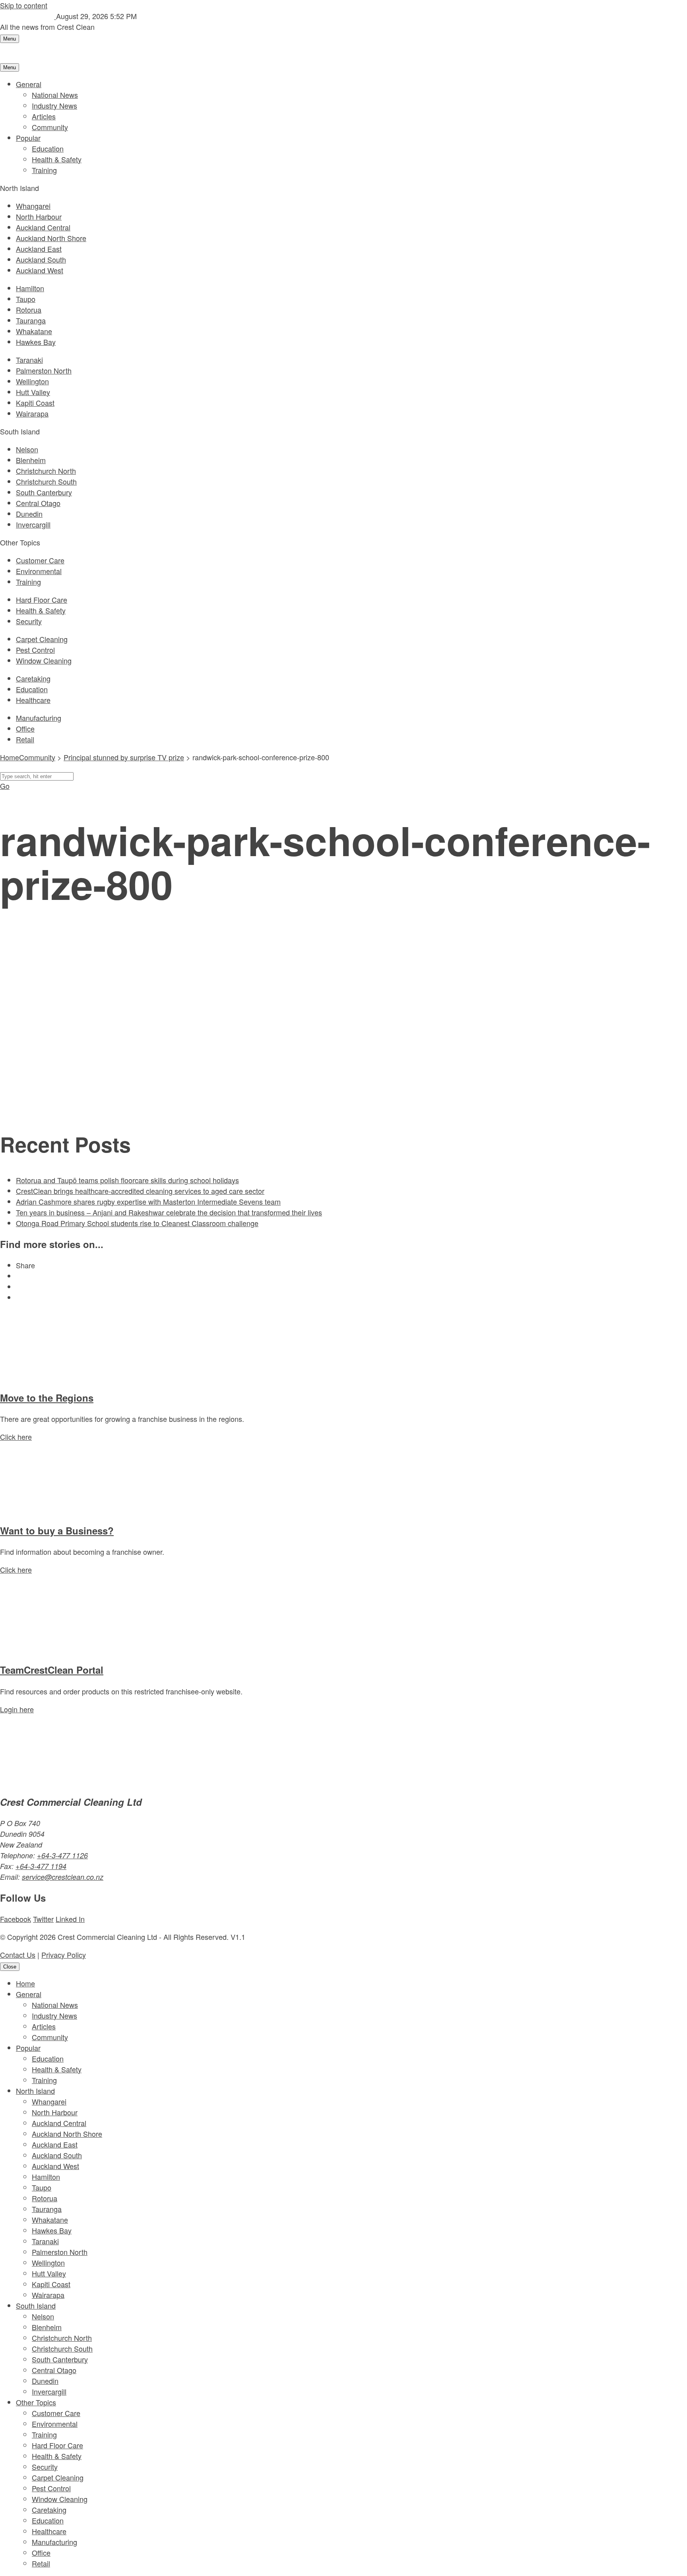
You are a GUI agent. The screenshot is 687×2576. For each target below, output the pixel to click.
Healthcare (33, 700)
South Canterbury (44, 492)
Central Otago (38, 503)
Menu (10, 39)
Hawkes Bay (36, 342)
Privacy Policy (64, 1955)
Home (25, 1983)
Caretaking (33, 678)
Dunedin (29, 514)
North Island (35, 2091)
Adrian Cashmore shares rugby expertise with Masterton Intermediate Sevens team (148, 1201)
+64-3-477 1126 (62, 1855)
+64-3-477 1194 (41, 1866)
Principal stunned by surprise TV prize (124, 757)
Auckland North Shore (51, 238)
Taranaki (29, 360)
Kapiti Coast (35, 403)
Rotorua (29, 310)
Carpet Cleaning (42, 639)
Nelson (27, 449)
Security (29, 621)
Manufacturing (39, 718)
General (29, 84)
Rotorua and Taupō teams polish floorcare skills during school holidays (127, 1180)
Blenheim (31, 460)
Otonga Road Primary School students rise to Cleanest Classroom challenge (137, 1223)
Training (44, 170)
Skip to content (24, 5)
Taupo (26, 299)
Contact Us (18, 1955)
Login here (17, 1709)
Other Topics (36, 2402)
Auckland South (41, 259)
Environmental (39, 571)
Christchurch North (46, 471)
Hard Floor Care (42, 600)
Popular (28, 138)
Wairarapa (32, 413)
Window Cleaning (44, 660)
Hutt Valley (33, 392)
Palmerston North (44, 370)
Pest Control (35, 650)
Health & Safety (57, 159)
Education (48, 148)
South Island (36, 2305)
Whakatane (34, 331)
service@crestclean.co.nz (63, 1877)
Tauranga (31, 320)
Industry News (54, 105)
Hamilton (30, 288)
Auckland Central (43, 227)
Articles (44, 116)
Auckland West (40, 270)
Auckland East (39, 249)
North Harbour (39, 216)
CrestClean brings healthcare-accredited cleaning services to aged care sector (140, 1191)
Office (25, 728)
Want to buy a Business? (57, 1530)
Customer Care (40, 560)
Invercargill (33, 524)
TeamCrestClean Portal (52, 1670)
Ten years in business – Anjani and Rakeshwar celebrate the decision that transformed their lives (169, 1212)
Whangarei (33, 206)
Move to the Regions (47, 1398)
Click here (16, 1437)
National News (55, 95)
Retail (25, 739)
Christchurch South (46, 481)
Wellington (32, 381)
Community (50, 127)
